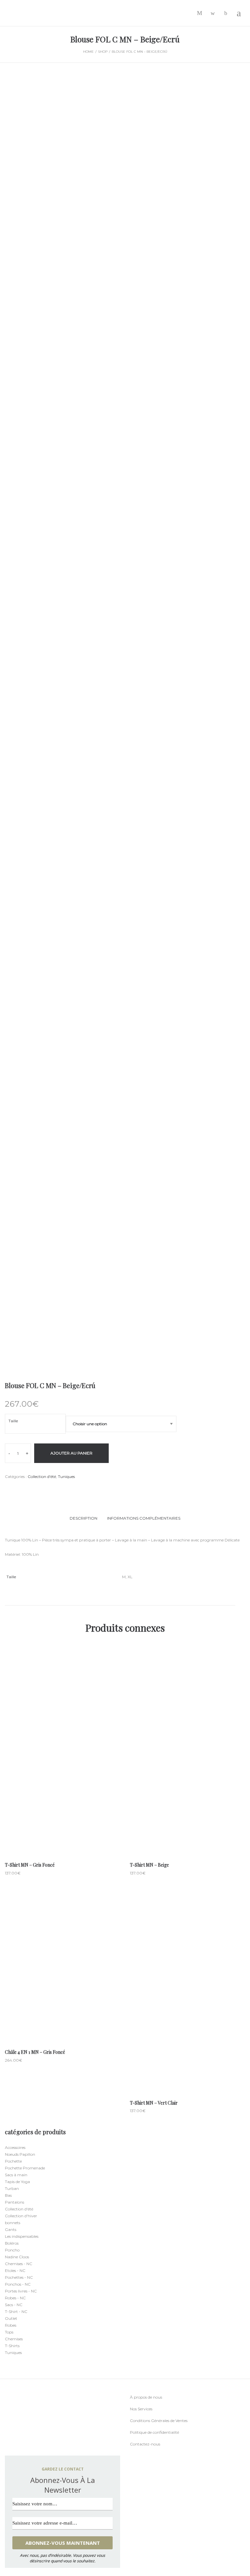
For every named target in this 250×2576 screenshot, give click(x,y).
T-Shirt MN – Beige (149, 1865)
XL (130, 1577)
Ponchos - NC (18, 2284)
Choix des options (62, 1776)
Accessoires (15, 2147)
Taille (13, 1421)
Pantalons (14, 2202)
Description (83, 1518)
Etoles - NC (15, 2270)
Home (88, 52)
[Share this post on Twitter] (16, 1489)
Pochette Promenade (25, 2168)
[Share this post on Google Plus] (26, 1489)
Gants (11, 2229)
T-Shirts (12, 2346)
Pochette (13, 2161)
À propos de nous (146, 2397)
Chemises (14, 2339)
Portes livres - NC (21, 2291)
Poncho (12, 2250)
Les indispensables (22, 2236)
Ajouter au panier (71, 1453)
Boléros (12, 2243)
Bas (8, 2195)
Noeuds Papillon (20, 2154)
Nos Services (141, 2409)
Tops (9, 2332)
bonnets (13, 2223)
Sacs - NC (14, 2305)
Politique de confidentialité (154, 2432)
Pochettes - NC (19, 2277)
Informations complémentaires (144, 1518)
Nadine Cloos (17, 2257)
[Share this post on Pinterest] (36, 1489)
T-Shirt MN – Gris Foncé (30, 1865)
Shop (103, 52)
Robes (11, 2325)
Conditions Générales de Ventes (159, 2421)
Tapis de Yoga (17, 2182)
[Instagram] (19, 2444)
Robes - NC (15, 2298)
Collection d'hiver (21, 2216)
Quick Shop (62, 1752)
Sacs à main (16, 2175)
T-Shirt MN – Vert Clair (154, 2103)
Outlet (11, 2318)
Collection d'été (42, 1476)
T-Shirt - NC (16, 2311)
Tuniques (66, 1476)
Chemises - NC (19, 2264)
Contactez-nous (145, 2444)
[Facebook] (6, 2444)
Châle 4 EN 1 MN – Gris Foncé (35, 2052)
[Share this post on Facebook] (7, 1489)
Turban (12, 2188)
